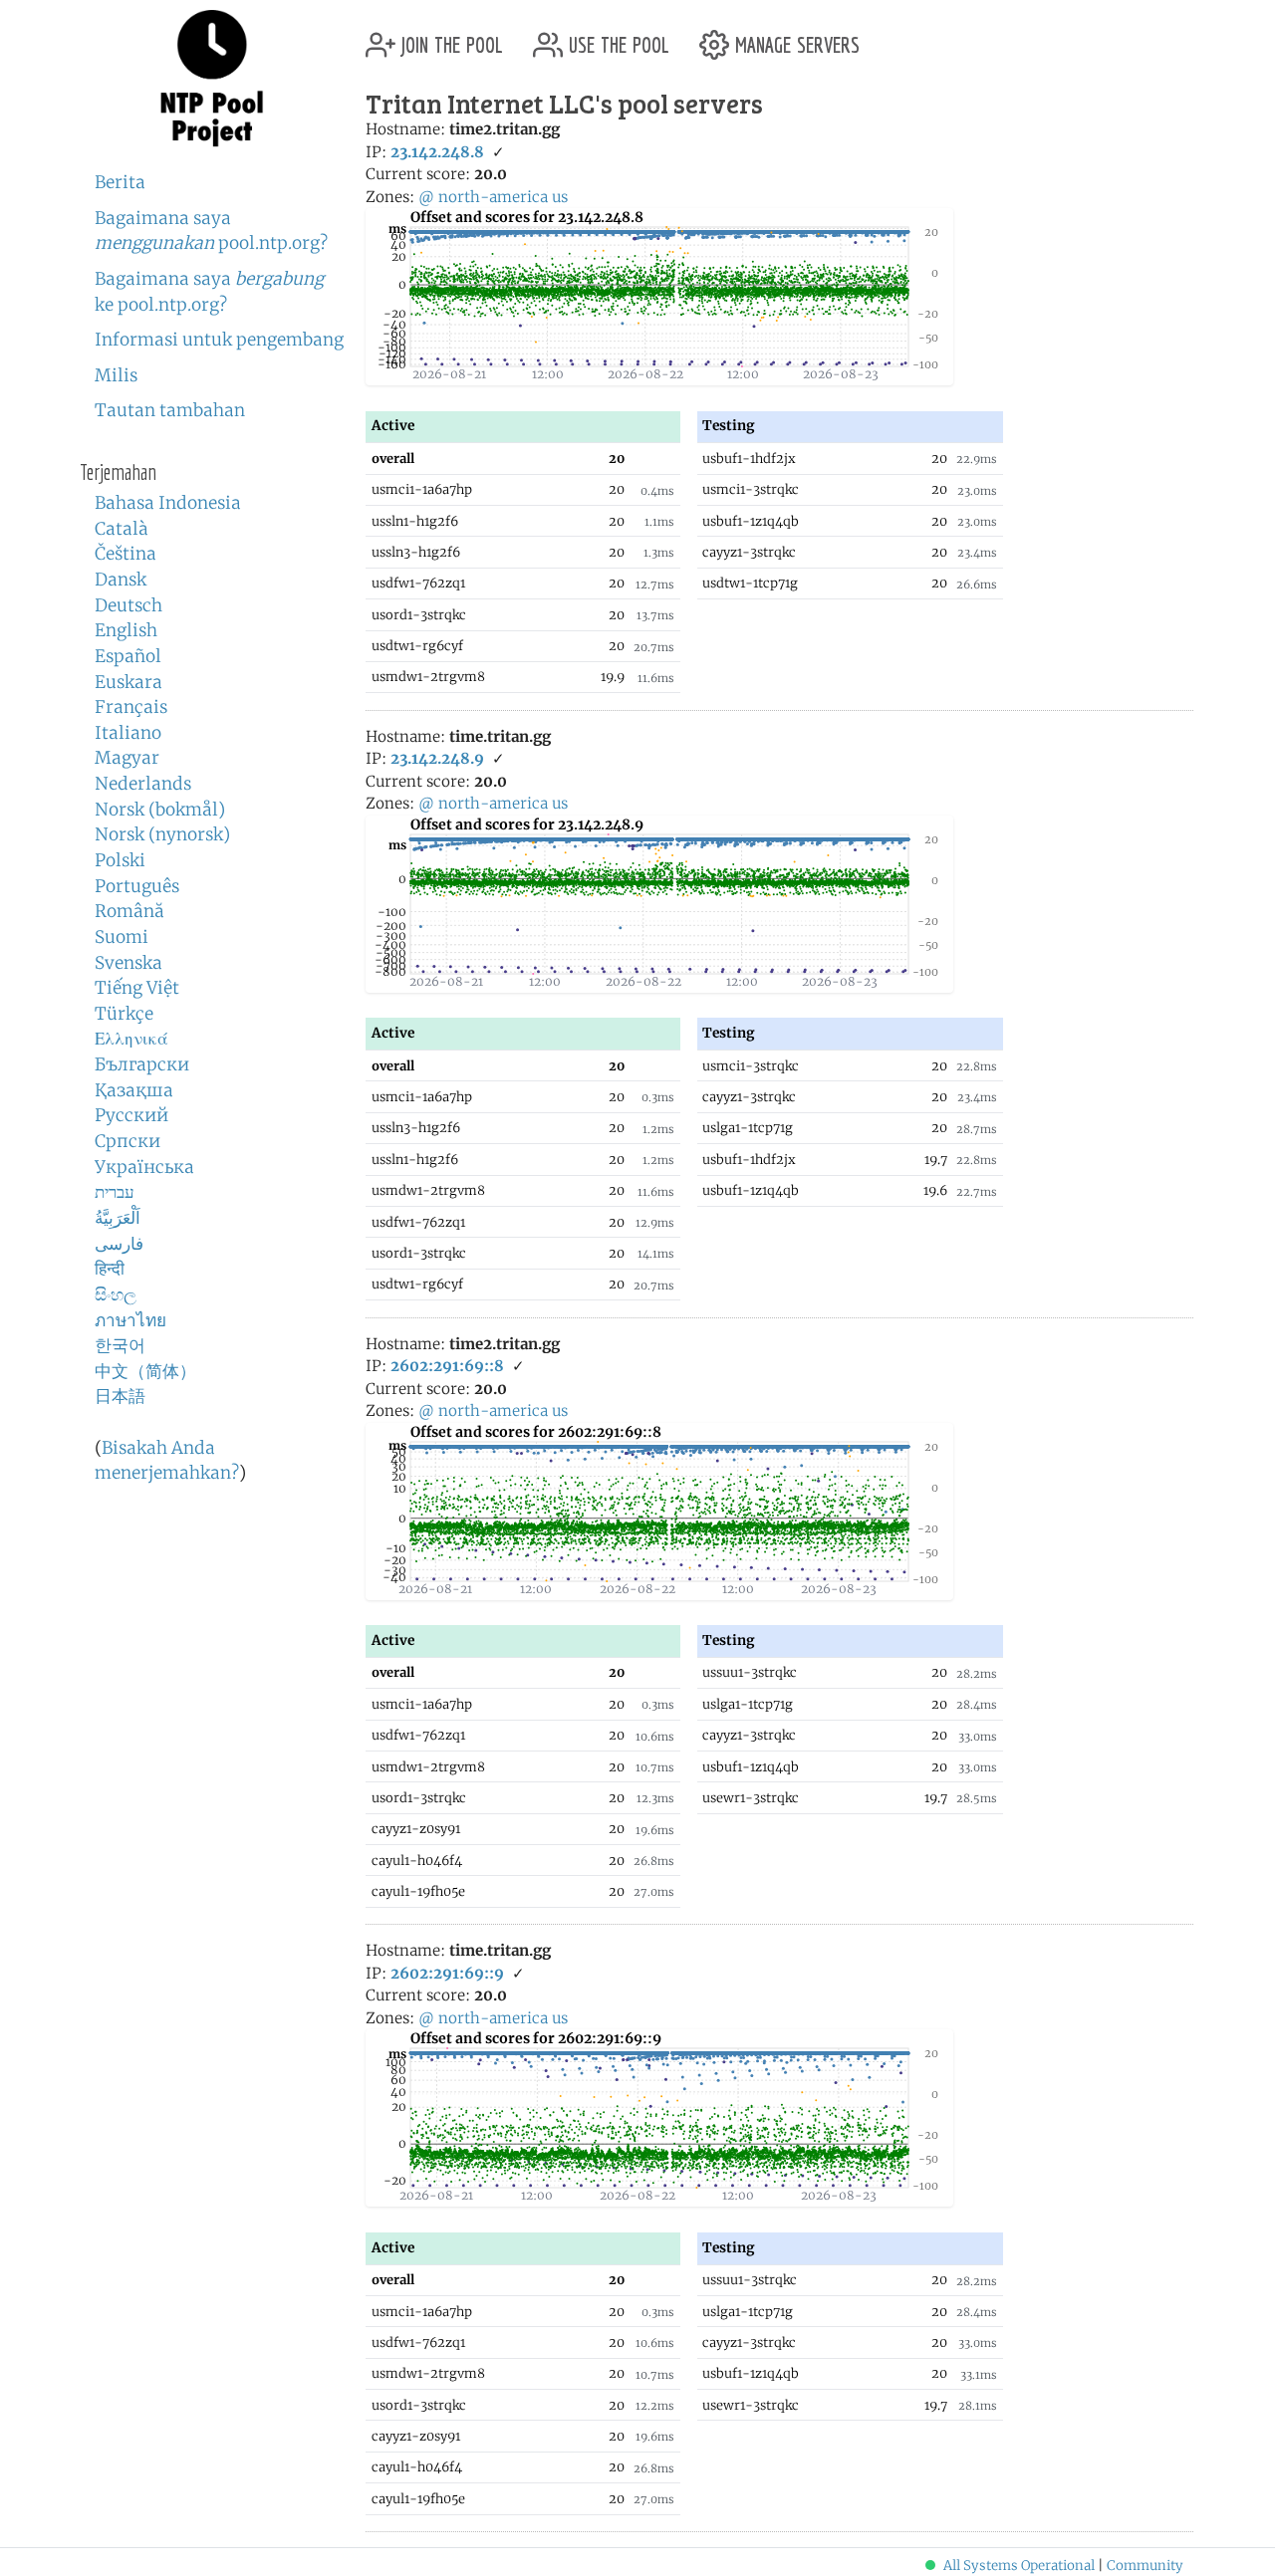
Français (131, 707)
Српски (127, 1141)
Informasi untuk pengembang (219, 340)
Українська (144, 1167)
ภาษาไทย (130, 1320)
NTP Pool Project (212, 79)
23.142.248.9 (437, 758)
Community (1145, 2566)
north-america (493, 197)
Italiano (128, 733)
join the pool (449, 37)
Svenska (128, 963)
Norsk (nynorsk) (162, 834)
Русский (131, 1115)
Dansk (121, 580)
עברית (115, 1192)
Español (128, 656)
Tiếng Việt (137, 988)
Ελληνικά (131, 1039)
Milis (116, 375)
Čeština (126, 554)
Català (122, 529)
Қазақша (134, 1090)
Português (137, 886)
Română (129, 911)
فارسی (119, 1244)
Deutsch (128, 605)
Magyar (127, 758)
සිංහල (116, 1294)
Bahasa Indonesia (168, 503)
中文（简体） (145, 1371)
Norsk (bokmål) (160, 810)
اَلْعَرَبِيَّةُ (118, 1218)
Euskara (128, 682)
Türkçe (124, 1014)
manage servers (794, 37)
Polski (120, 860)
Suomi (122, 937)
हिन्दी (110, 1269)
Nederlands (143, 784)
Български (142, 1064)
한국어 (120, 1345)
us (560, 197)
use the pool (616, 37)
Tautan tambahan (170, 410)
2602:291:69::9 (447, 1973)
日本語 (120, 1396)
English (126, 630)
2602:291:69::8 (447, 1366)
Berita (120, 182)
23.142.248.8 (437, 152)
